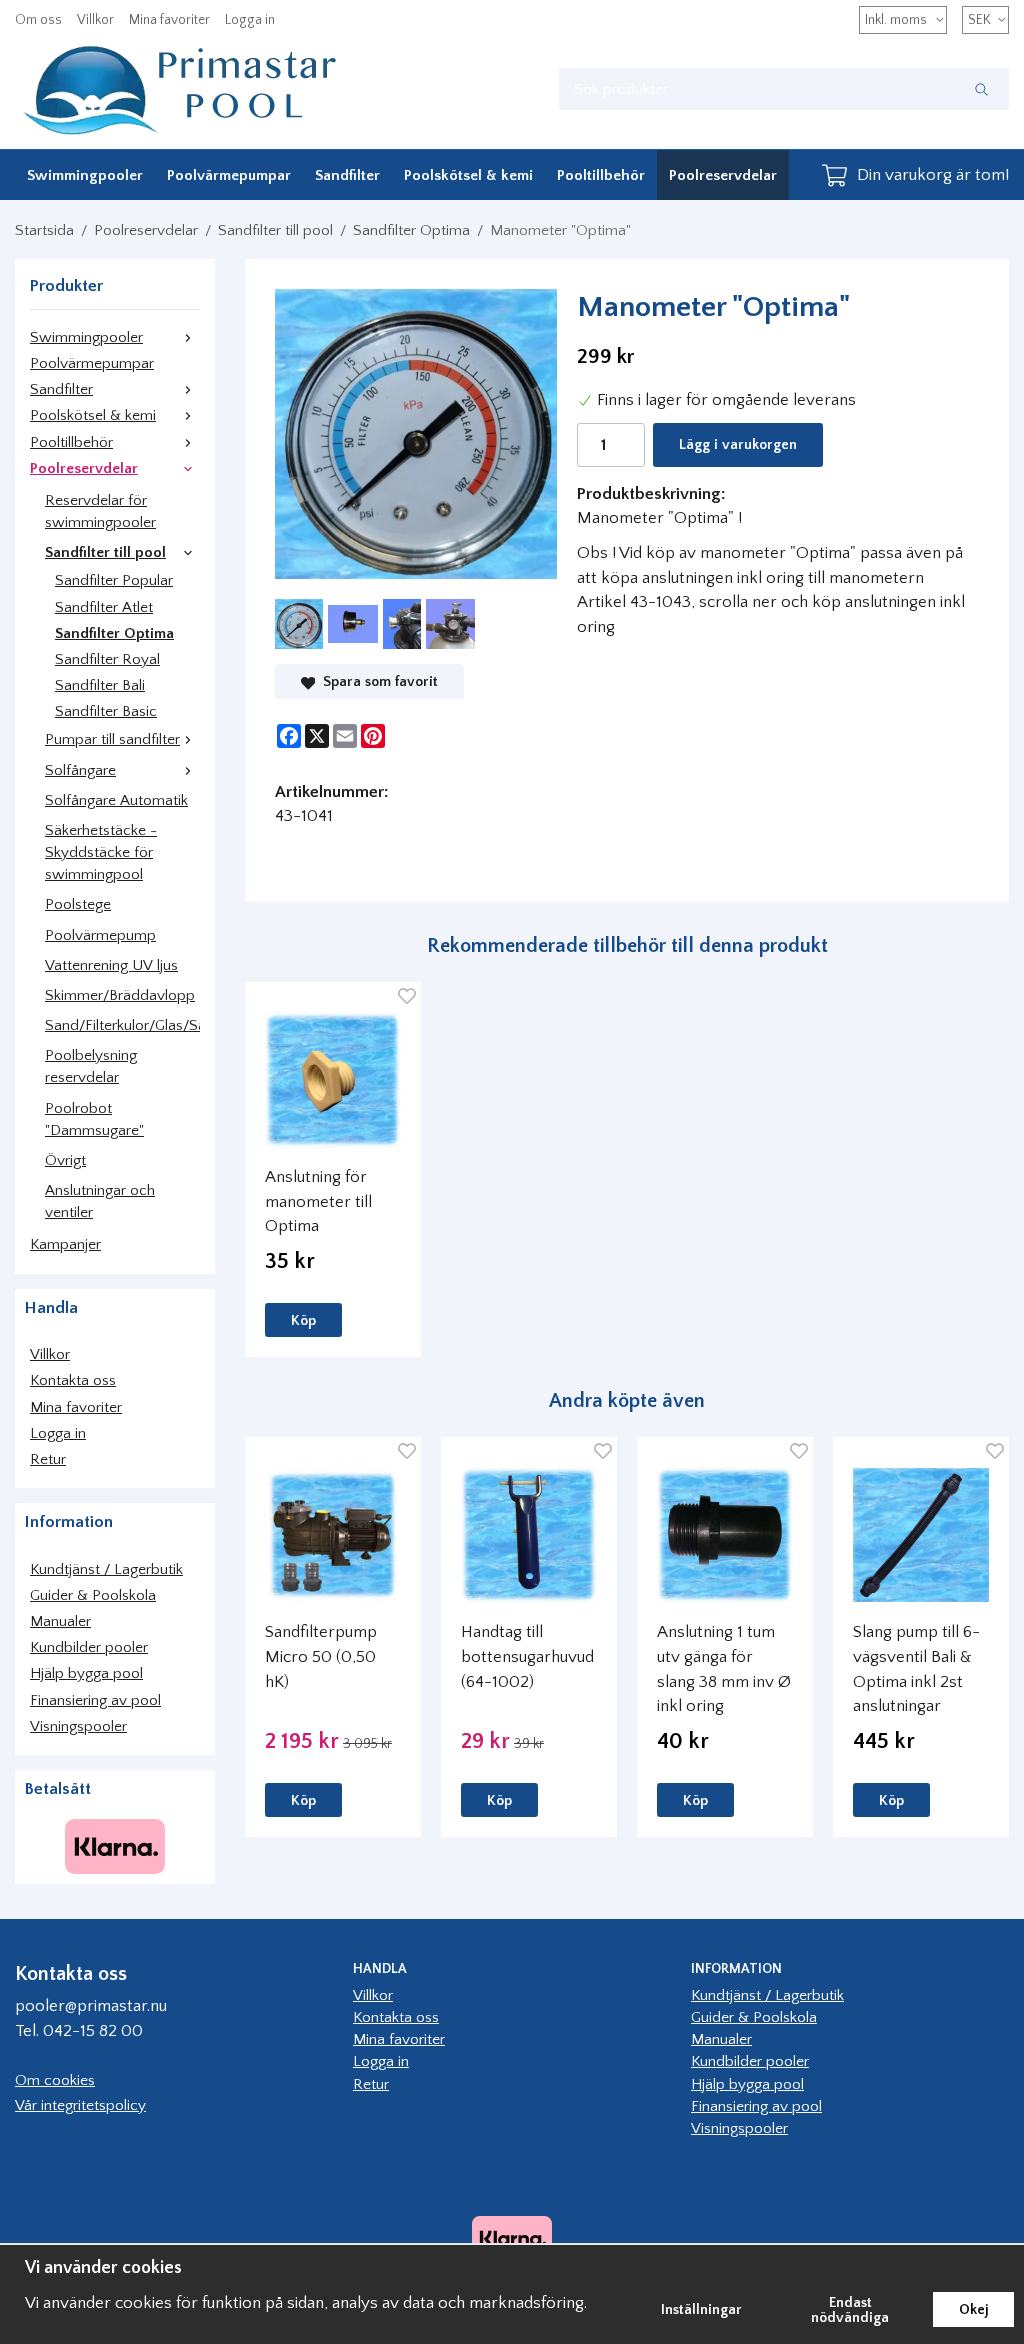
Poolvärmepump (100, 935)
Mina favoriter (169, 20)
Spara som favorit (376, 682)
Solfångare (80, 770)
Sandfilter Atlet (104, 607)
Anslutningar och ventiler (100, 1201)
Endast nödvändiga (850, 2310)
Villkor (95, 20)
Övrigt (65, 1160)
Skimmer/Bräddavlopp (120, 995)
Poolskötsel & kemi (468, 175)
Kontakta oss (73, 1380)
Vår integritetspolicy (80, 2105)
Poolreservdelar (723, 175)
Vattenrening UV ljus (111, 965)
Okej (973, 2310)
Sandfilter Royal (107, 659)
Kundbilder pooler (89, 1647)
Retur (48, 1459)
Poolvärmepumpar (229, 175)
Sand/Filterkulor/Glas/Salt (122, 1025)
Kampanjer (65, 1244)
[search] (981, 89)
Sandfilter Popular (114, 580)
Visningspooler (78, 1726)
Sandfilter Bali (100, 685)
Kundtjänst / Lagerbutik (106, 1569)
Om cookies (55, 2080)
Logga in (250, 20)
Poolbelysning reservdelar (91, 1066)
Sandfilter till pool (105, 552)
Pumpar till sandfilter (112, 739)
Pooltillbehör (601, 175)
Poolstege (78, 904)
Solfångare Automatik (116, 800)
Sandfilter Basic (106, 711)
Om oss (38, 20)
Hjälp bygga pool (86, 1673)
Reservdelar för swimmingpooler (100, 511)
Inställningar (701, 2310)
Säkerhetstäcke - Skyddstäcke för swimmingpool (101, 852)
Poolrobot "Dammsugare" (94, 1119)
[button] (303, 1320)
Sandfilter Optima (114, 633)
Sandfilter (347, 175)
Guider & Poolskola (93, 1595)
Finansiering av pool (95, 1700)
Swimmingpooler (85, 175)
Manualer (60, 1621)
